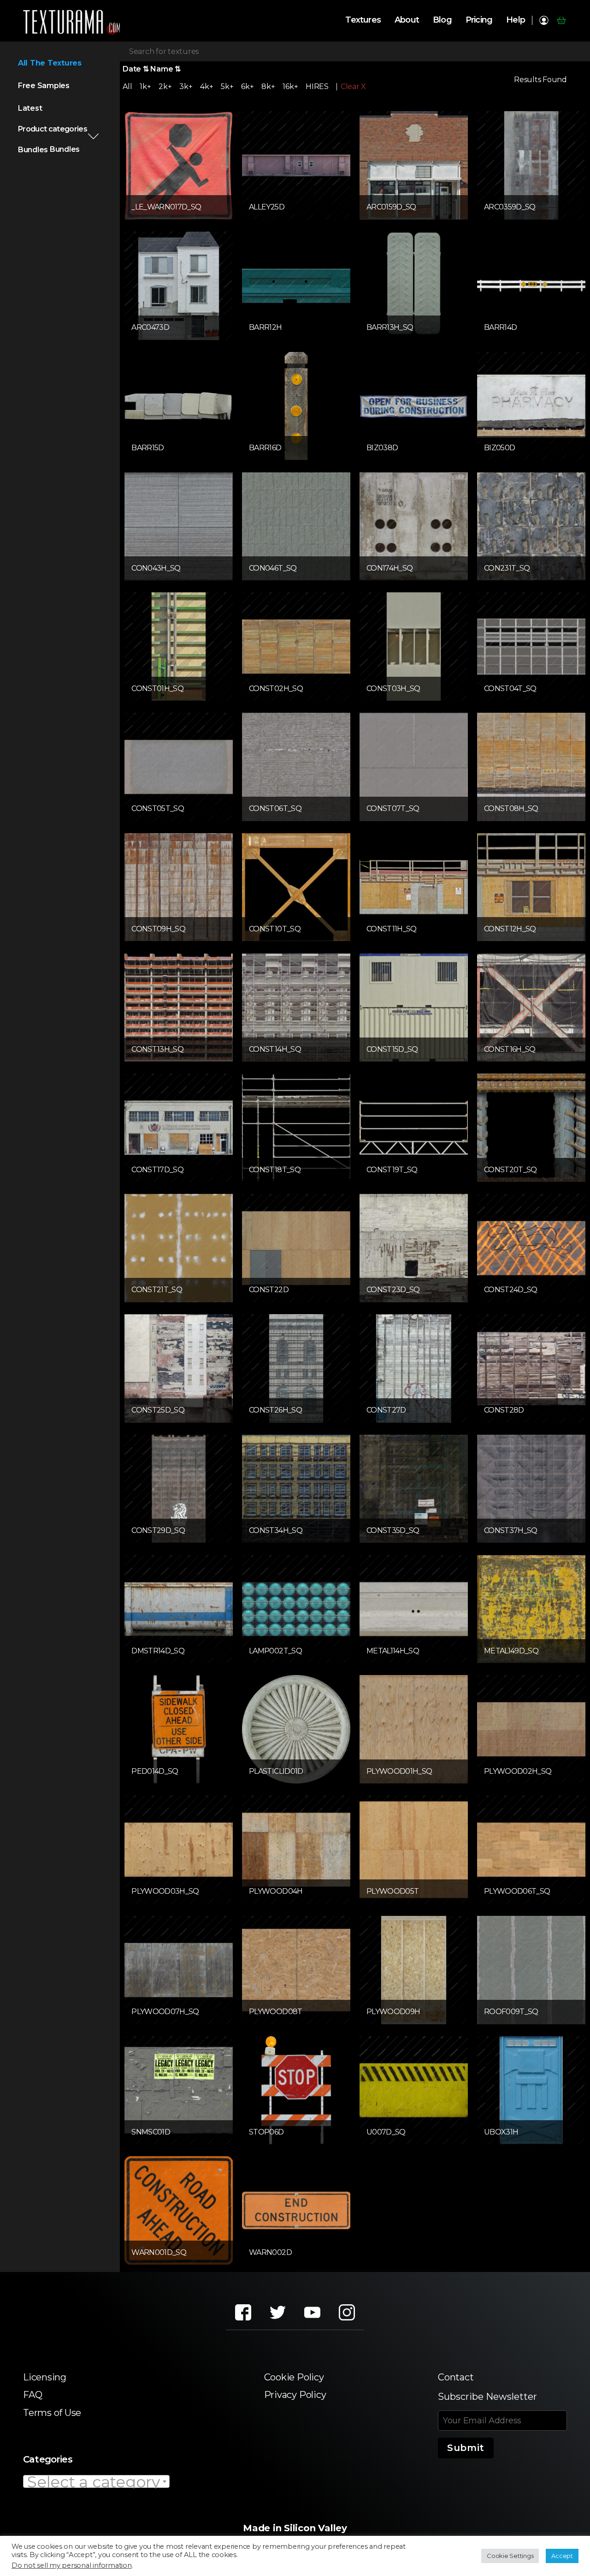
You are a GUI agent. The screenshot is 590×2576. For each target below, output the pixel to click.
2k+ (165, 86)
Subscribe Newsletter (487, 2397)
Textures (363, 20)
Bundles (33, 150)
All (127, 86)
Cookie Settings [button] (510, 2556)
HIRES (317, 86)
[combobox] (96, 2481)
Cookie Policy (294, 2377)
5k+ (227, 86)
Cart (561, 20)
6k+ (247, 86)
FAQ (32, 2395)
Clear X (353, 87)
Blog (442, 20)
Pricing (479, 20)
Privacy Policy (295, 2395)
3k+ (186, 86)
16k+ (290, 86)
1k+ (145, 86)
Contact (456, 2377)
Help (516, 20)
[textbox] (96, 2482)
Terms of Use (52, 2413)
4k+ (206, 86)
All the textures (50, 63)
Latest (30, 108)
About (407, 20)
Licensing (45, 2377)
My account (544, 20)
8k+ (268, 86)
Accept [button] (562, 2556)
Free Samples (44, 86)
